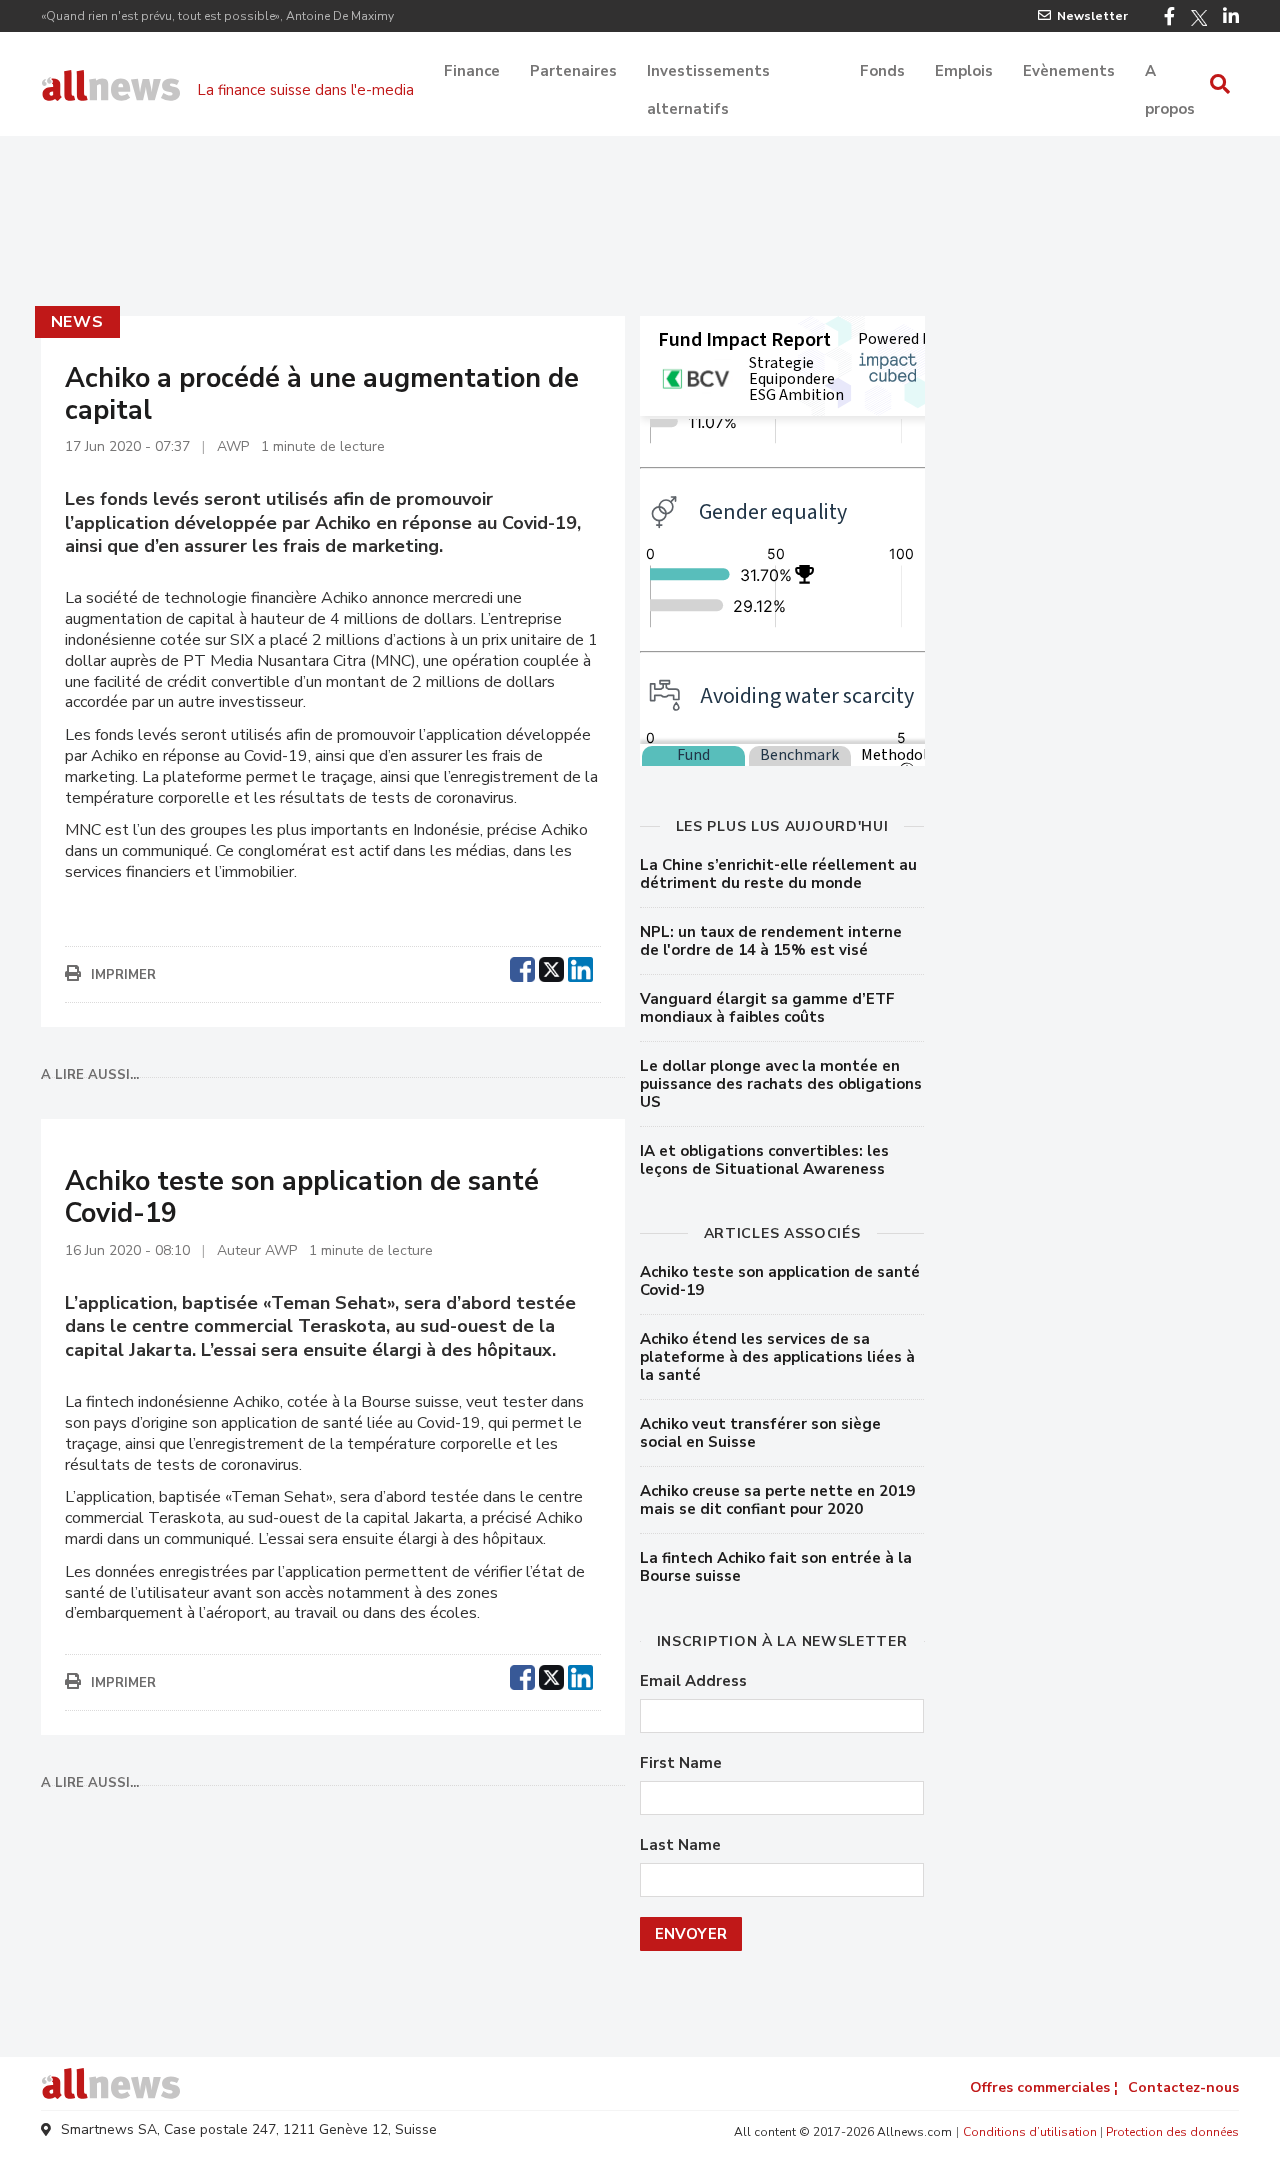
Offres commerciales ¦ (1044, 2087)
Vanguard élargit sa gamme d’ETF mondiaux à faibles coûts (767, 1008)
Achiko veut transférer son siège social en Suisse (760, 1433)
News (77, 322)
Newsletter (1092, 16)
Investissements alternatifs (708, 73)
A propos (1170, 73)
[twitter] (551, 967)
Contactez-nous (1183, 2087)
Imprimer (123, 975)
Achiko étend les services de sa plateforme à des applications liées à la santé (777, 1357)
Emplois (964, 71)
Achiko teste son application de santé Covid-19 (780, 1281)
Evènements (1069, 71)
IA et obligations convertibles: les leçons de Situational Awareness (764, 1160)
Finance (472, 71)
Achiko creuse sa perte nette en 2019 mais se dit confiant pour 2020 (777, 1500)
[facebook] (522, 967)
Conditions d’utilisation (1030, 2132)
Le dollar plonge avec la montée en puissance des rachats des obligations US (781, 1084)
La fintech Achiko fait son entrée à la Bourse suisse (776, 1567)
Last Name (680, 1845)
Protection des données (1172, 2132)
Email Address (693, 1681)
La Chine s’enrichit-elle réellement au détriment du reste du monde (778, 874)
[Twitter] (1199, 18)
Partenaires (573, 71)
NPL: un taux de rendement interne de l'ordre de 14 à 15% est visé (771, 941)
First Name (681, 1763)
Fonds (882, 71)
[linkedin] (580, 967)
